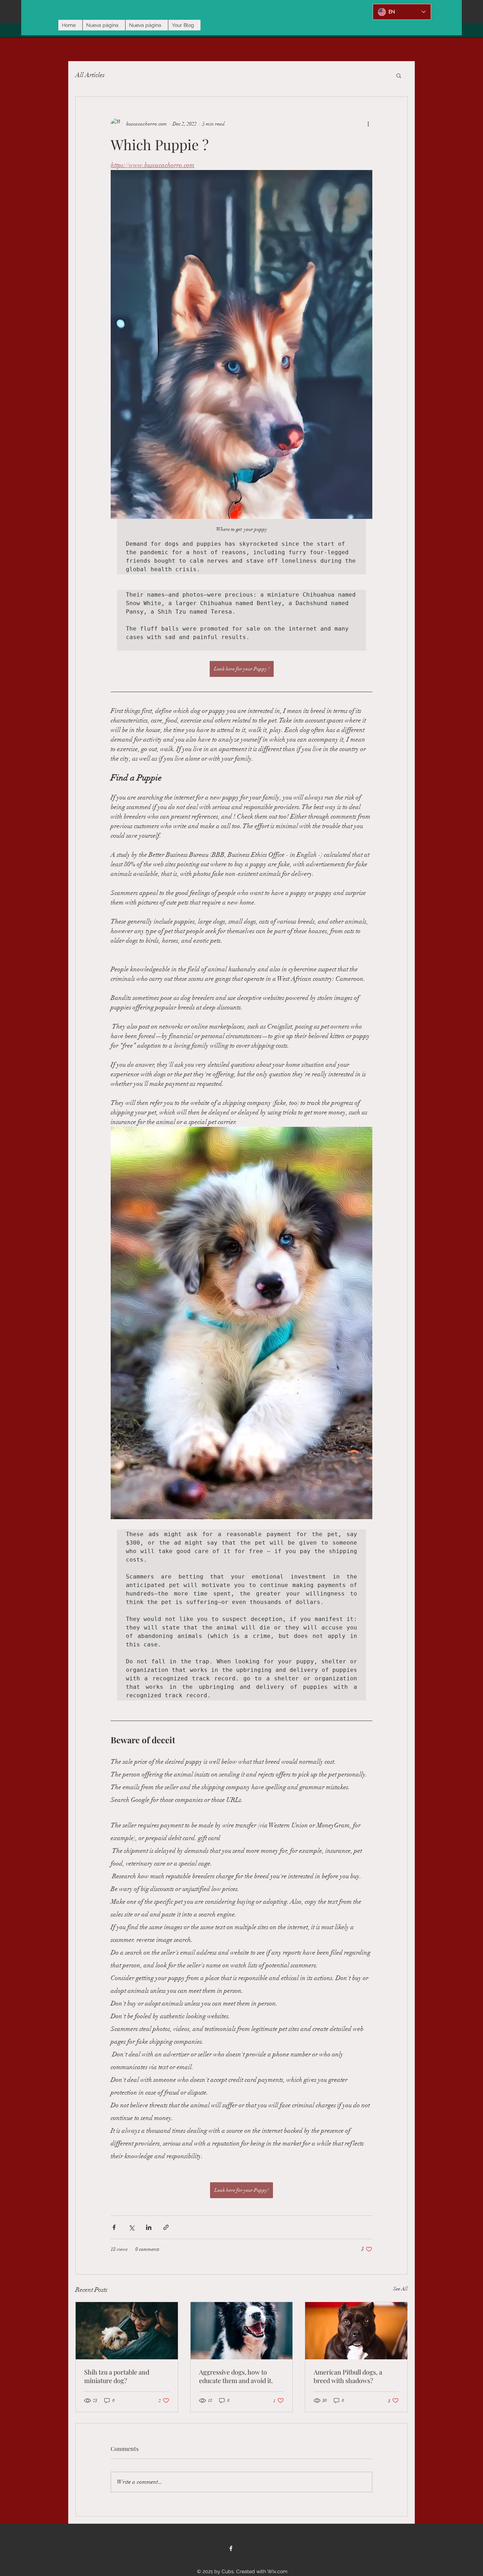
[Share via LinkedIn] (149, 2227)
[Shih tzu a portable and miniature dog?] (127, 2331)
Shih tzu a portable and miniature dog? (117, 2376)
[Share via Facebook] (114, 2227)
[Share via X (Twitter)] (131, 2227)
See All (400, 2289)
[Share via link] (166, 2227)
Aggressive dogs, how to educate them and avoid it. (236, 2376)
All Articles (90, 75)
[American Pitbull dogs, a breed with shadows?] (356, 2331)
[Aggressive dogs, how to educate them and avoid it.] (242, 2331)
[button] (399, 75)
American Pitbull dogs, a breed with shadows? (348, 2376)
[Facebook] (231, 2548)
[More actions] (368, 124)
